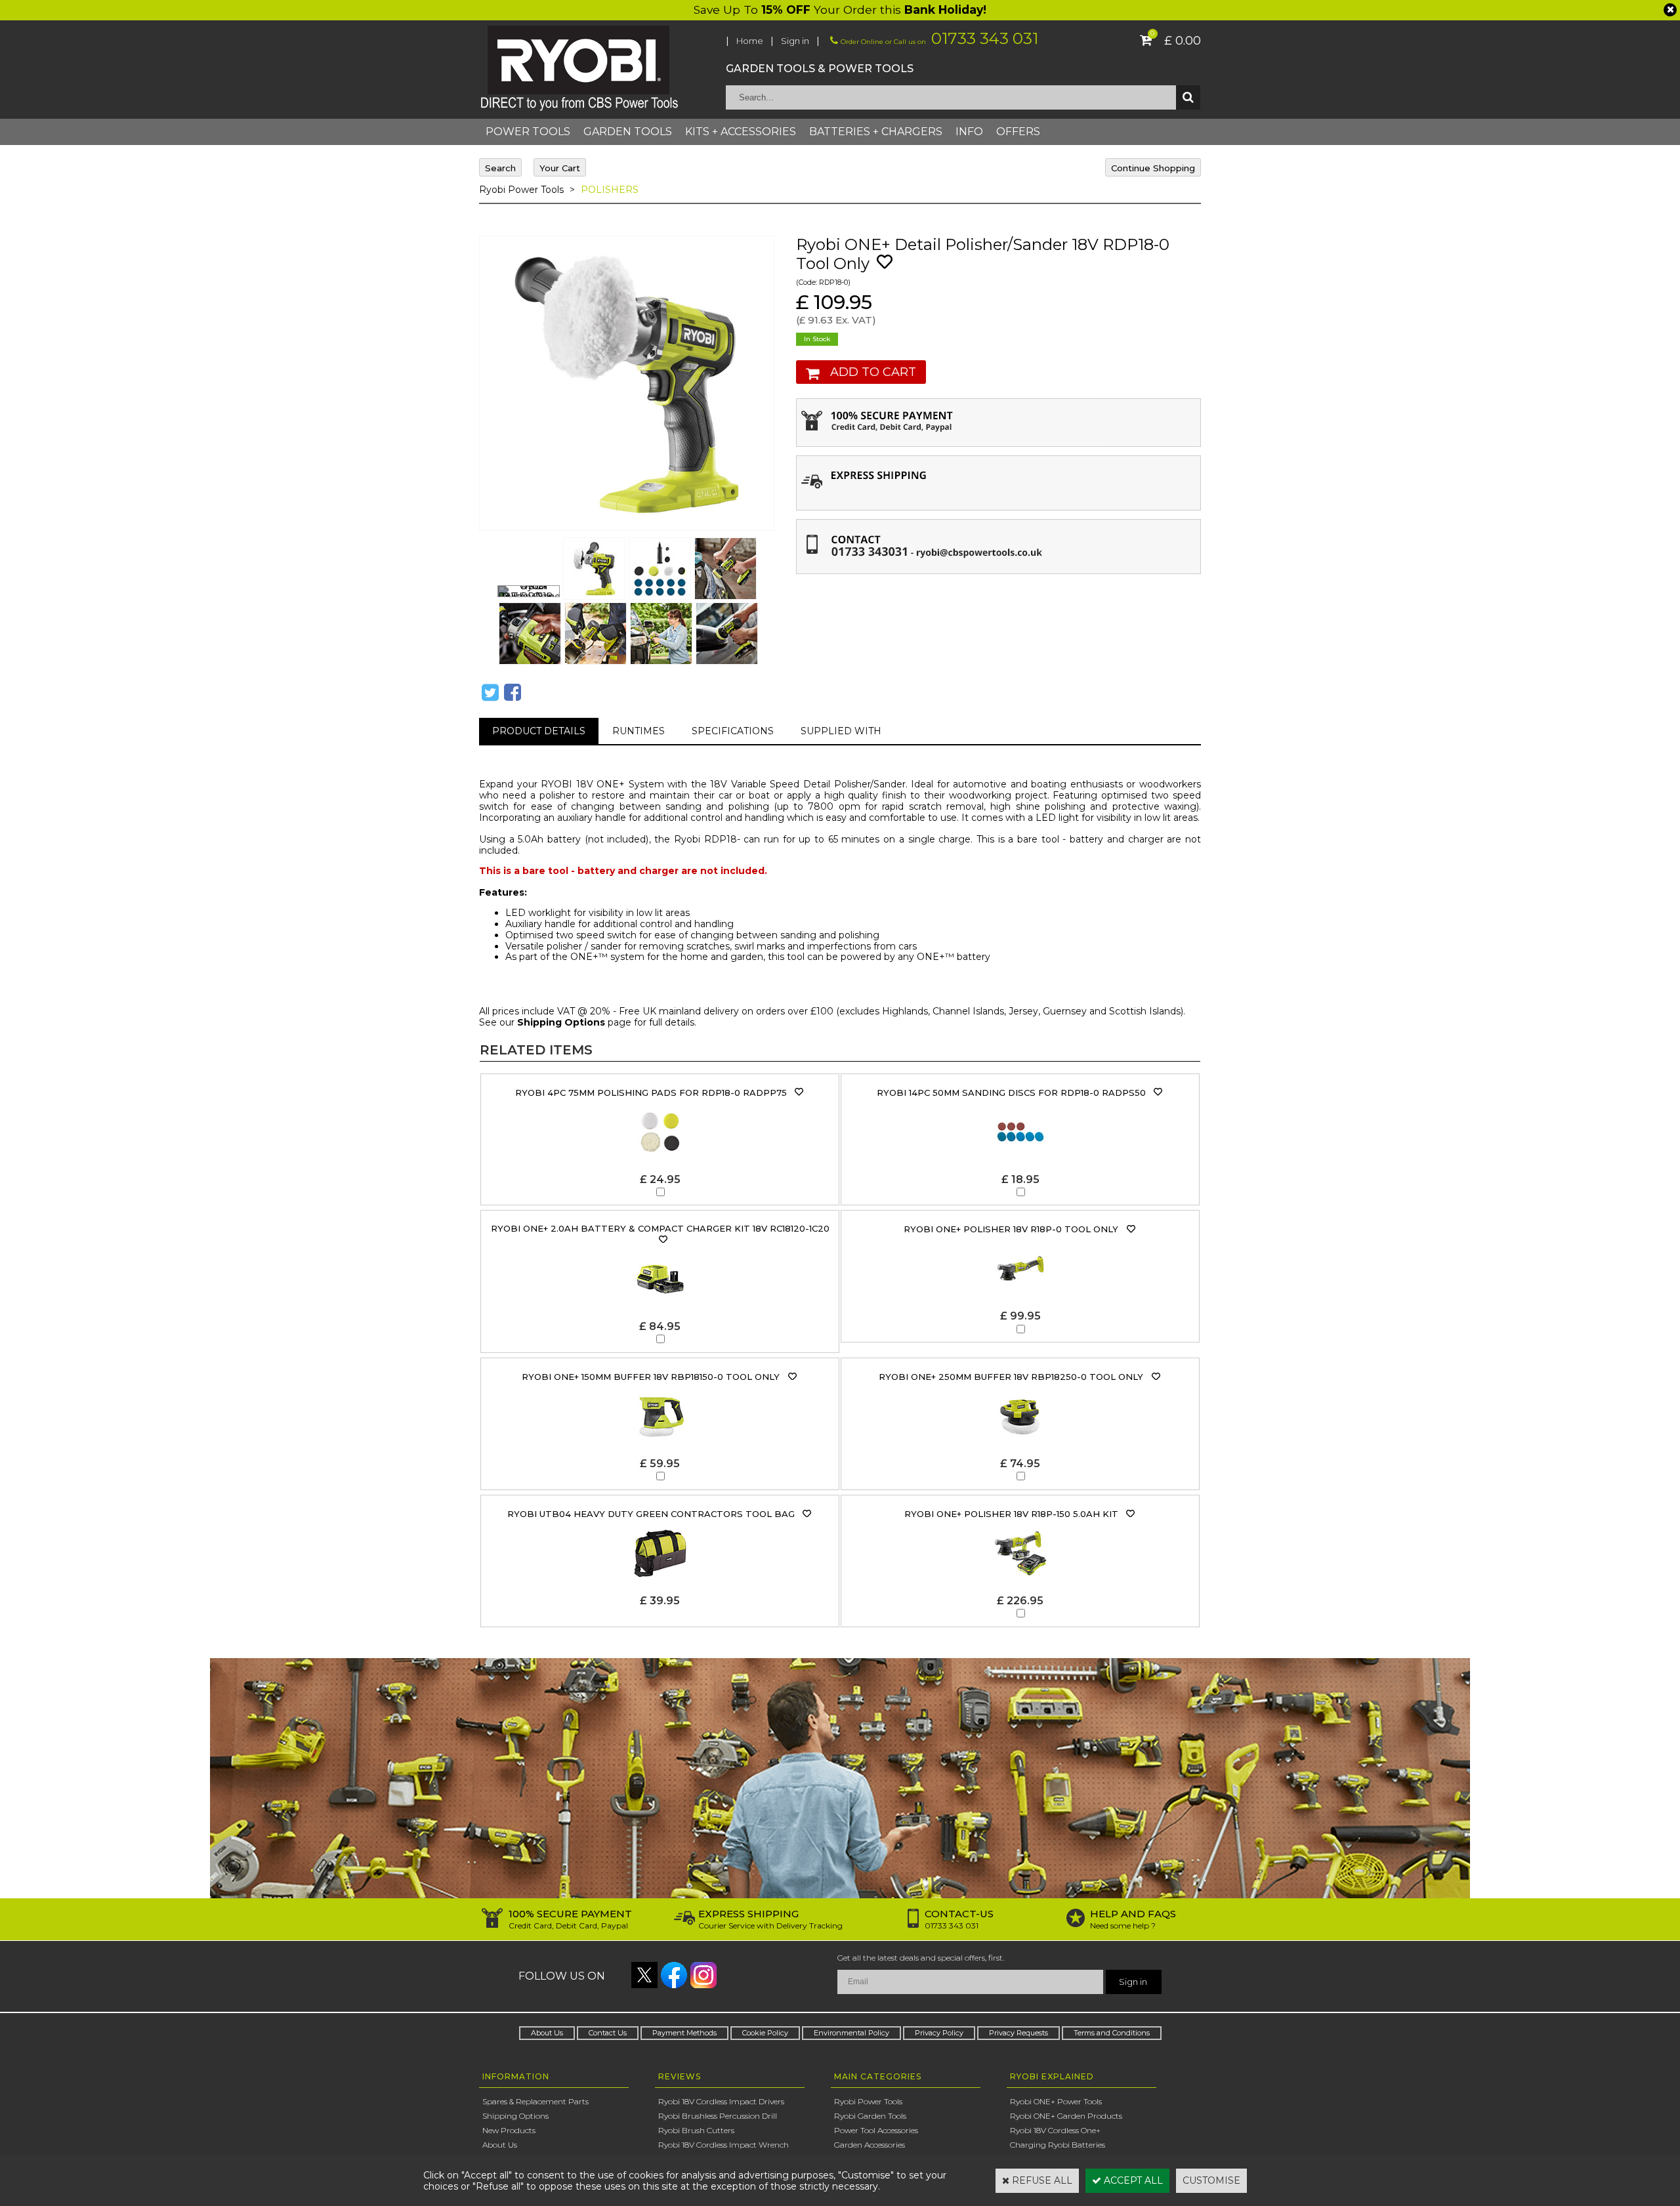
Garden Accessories (870, 2145)
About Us (547, 2033)
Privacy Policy (939, 2033)
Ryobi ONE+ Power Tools (1056, 2101)
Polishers (610, 190)
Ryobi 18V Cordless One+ (1055, 2130)
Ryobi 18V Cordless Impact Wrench (724, 2145)
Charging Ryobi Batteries (1058, 2145)
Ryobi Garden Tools (870, 2116)
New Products (509, 2130)
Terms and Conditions (1112, 2033)
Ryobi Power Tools (521, 190)
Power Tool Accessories (876, 2130)
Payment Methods (684, 2033)
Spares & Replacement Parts (535, 2101)
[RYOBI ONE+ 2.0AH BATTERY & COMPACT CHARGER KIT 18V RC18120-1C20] (660, 1240)
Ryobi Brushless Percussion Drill (718, 2116)
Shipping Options (561, 1022)
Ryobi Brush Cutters (696, 2130)
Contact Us (608, 2033)
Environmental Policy (851, 2033)
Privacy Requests (1018, 2033)
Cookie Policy (765, 2033)
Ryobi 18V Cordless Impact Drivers (721, 2101)
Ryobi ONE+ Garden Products (1066, 2116)
